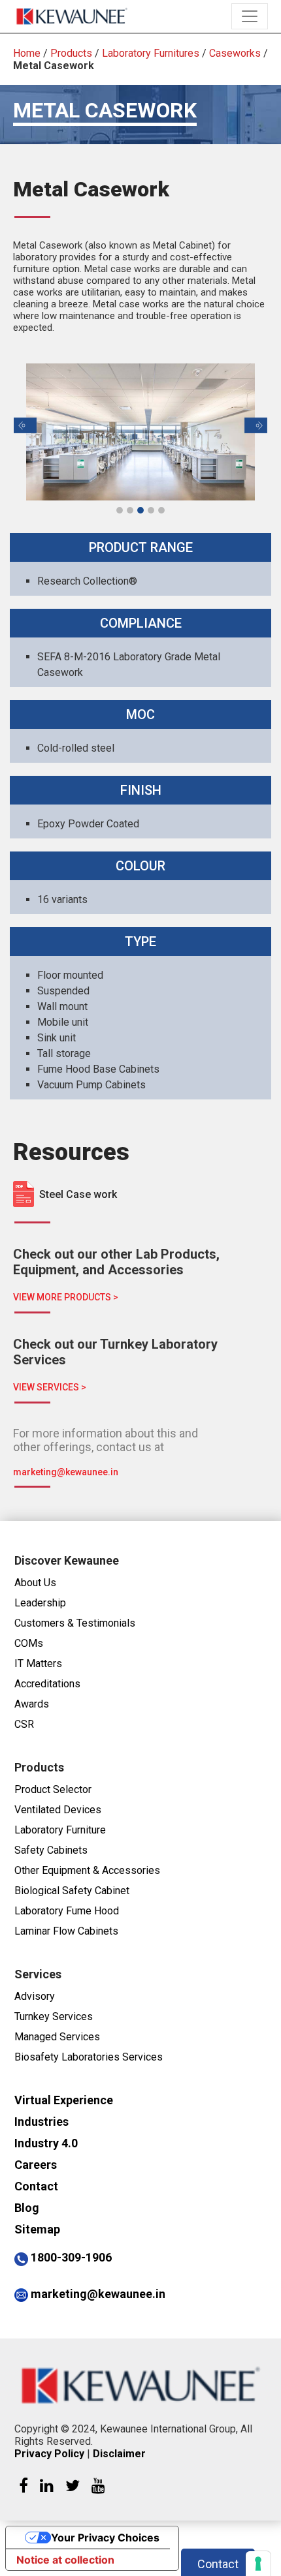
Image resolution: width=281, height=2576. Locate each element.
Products (71, 53)
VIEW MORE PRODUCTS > (66, 1297)
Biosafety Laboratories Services (89, 2057)
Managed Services (57, 2037)
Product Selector (53, 1789)
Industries (41, 2122)
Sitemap (37, 2229)
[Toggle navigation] (250, 16)
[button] (25, 425)
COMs (29, 1643)
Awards (32, 1704)
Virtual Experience (64, 2100)
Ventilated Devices (58, 1810)
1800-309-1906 (71, 2257)
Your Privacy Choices (105, 2538)
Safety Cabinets (51, 1850)
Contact (36, 2186)
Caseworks (235, 53)
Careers (36, 2165)
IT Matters (38, 1664)
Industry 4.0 (46, 2143)
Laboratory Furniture (60, 1830)
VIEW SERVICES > (50, 1387)
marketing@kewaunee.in (66, 1472)
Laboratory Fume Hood (67, 1911)
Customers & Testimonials (75, 1623)
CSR (24, 1724)
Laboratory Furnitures (151, 53)
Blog (27, 2208)
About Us (35, 1583)
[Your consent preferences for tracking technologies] (258, 2564)
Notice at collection (65, 2560)
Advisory (35, 1996)
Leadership (40, 1603)
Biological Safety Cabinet (72, 1891)
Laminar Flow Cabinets (66, 1931)
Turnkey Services (54, 2016)
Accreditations (47, 1684)
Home (27, 53)
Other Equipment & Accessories (87, 1870)
